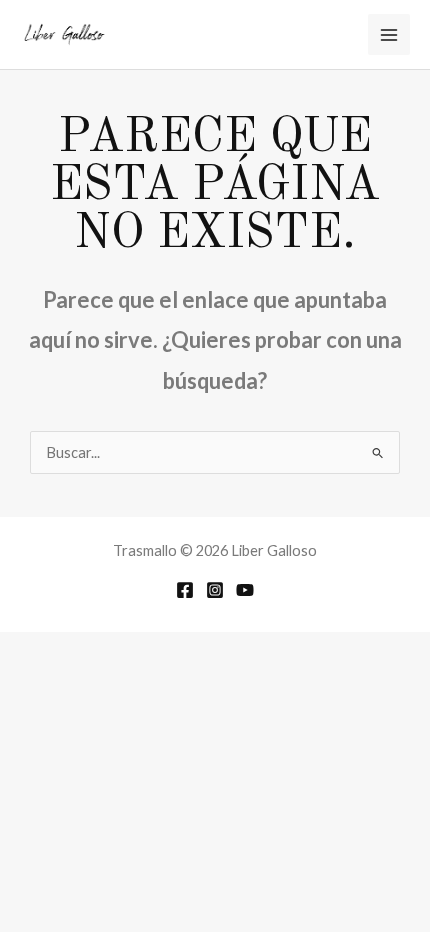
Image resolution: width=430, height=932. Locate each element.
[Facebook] (185, 590)
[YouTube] (245, 590)
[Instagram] (215, 590)
